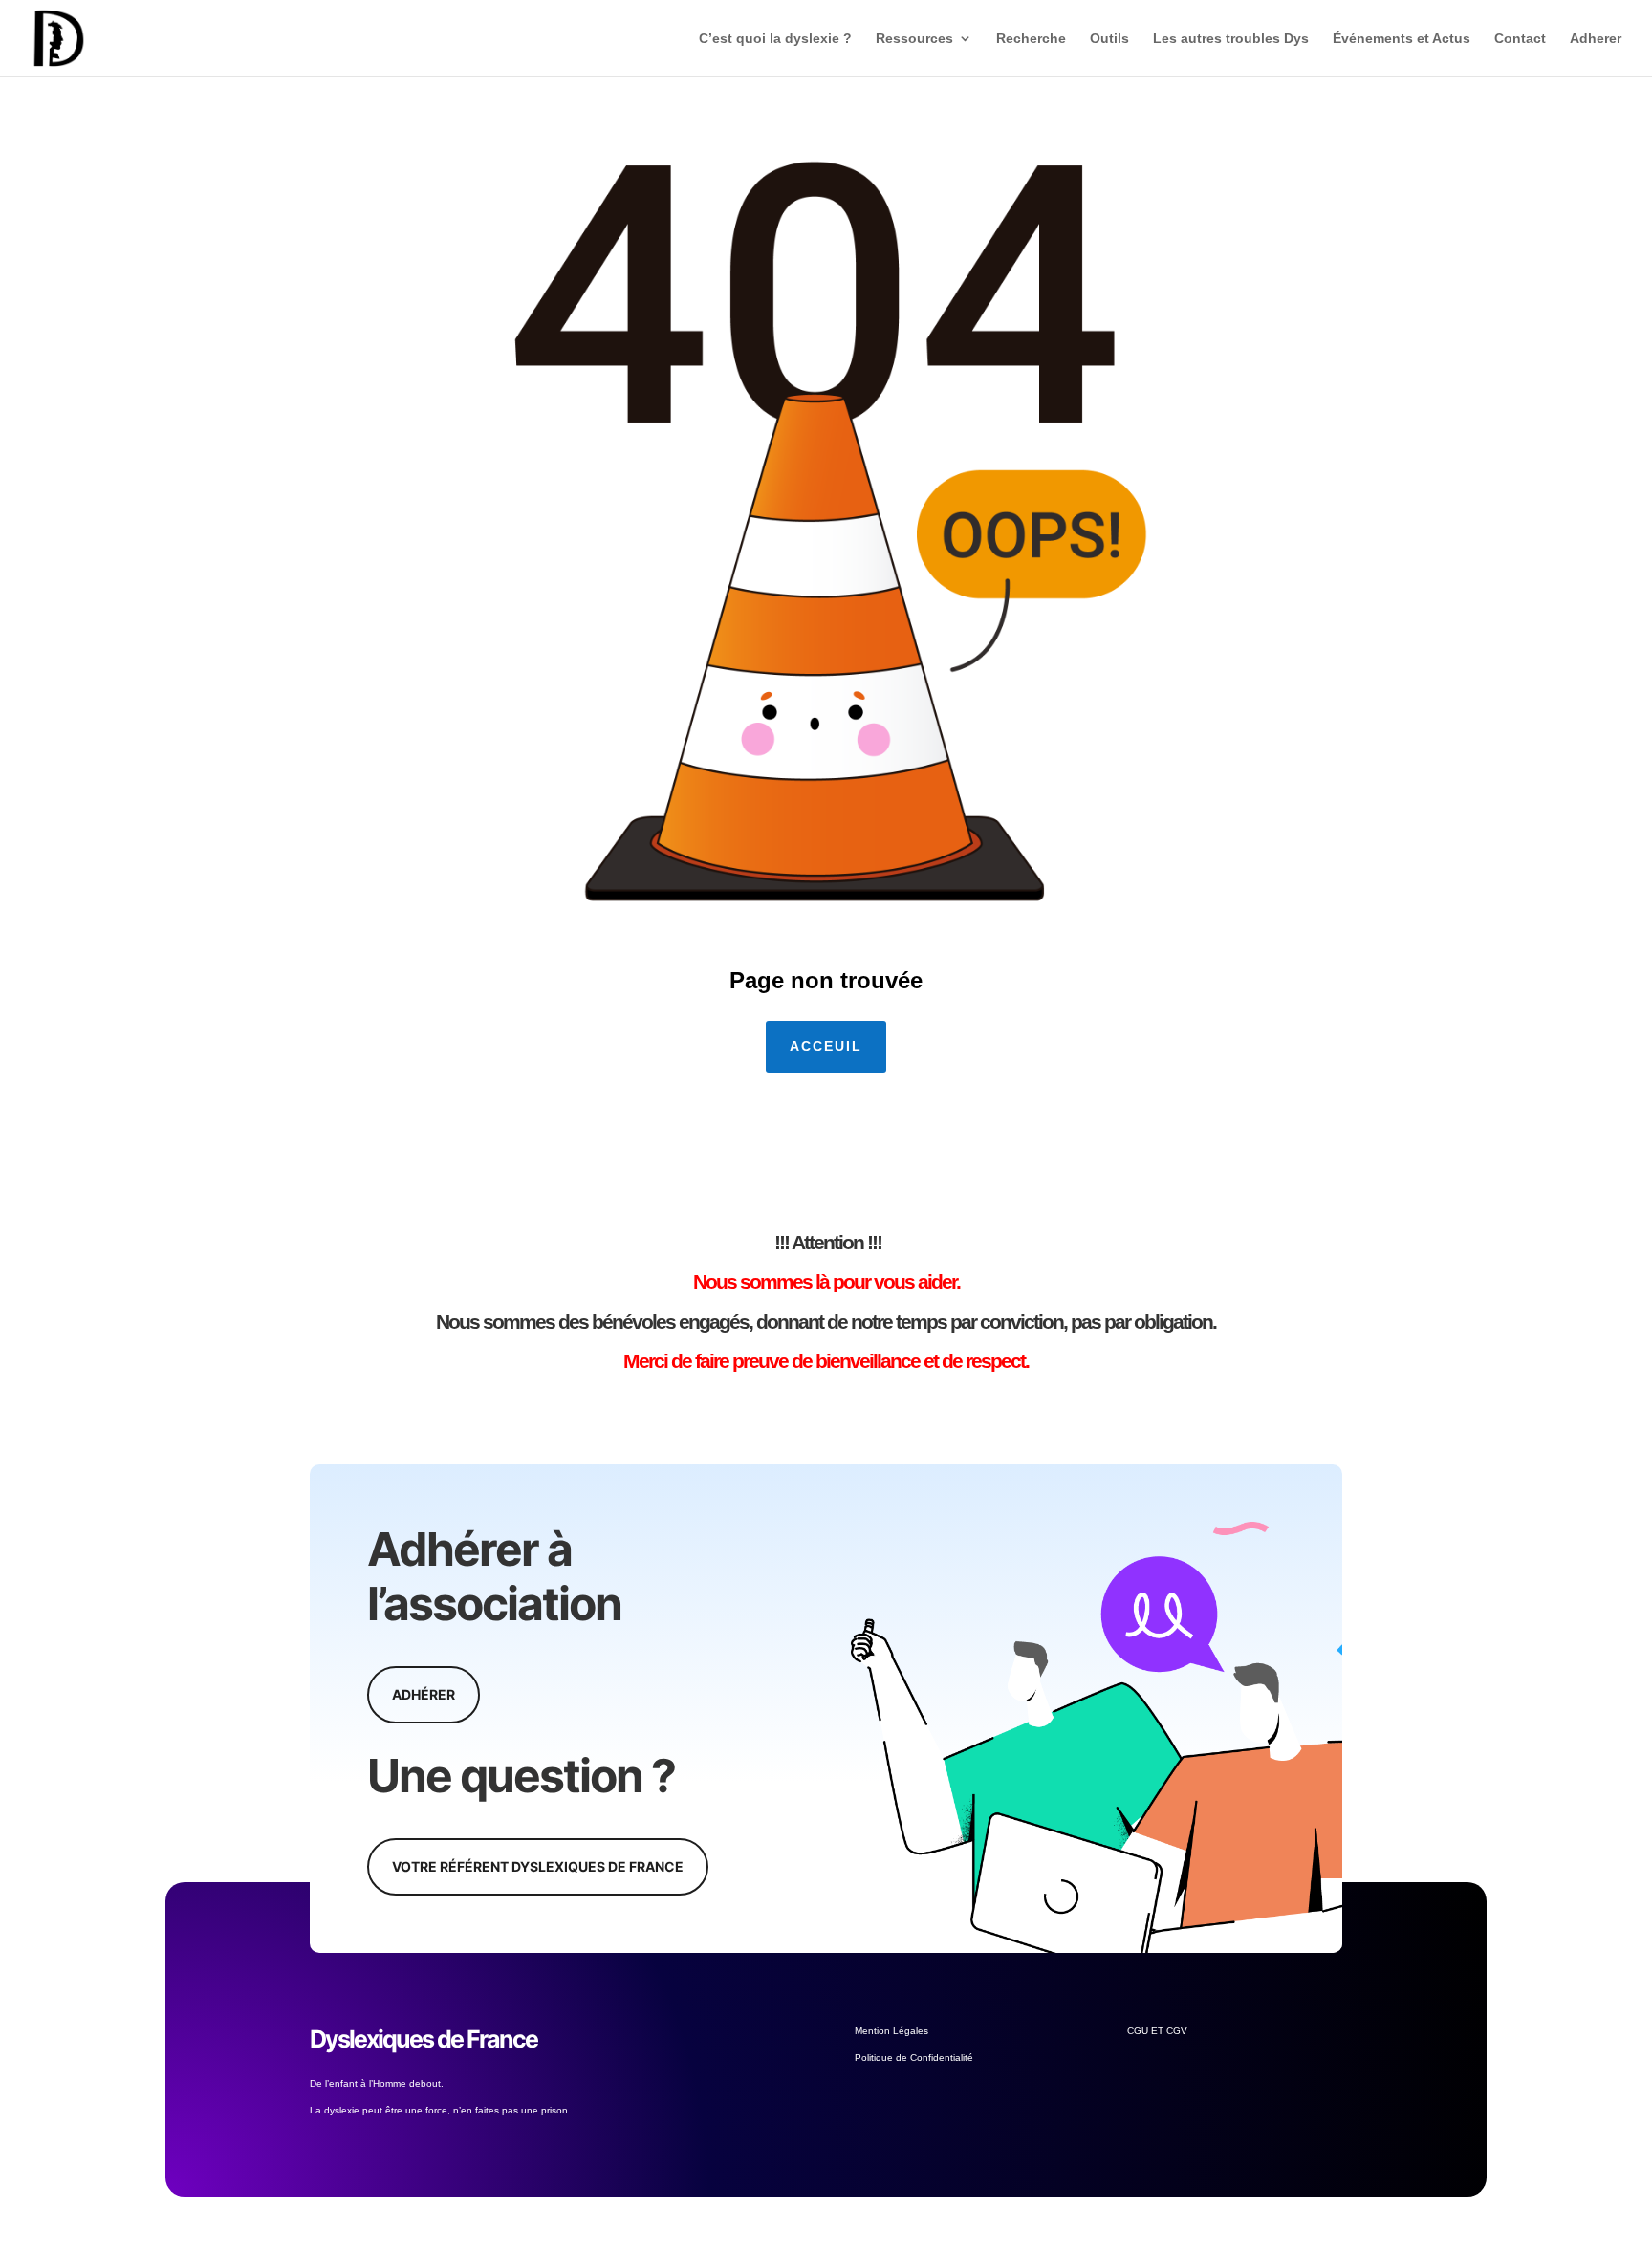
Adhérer (424, 1694)
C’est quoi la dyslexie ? (775, 39)
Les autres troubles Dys (1231, 39)
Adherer (1596, 39)
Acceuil (826, 1046)
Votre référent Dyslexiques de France (538, 1866)
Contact (1520, 39)
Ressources (914, 39)
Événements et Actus (1402, 39)
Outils (1109, 39)
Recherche (1031, 39)
